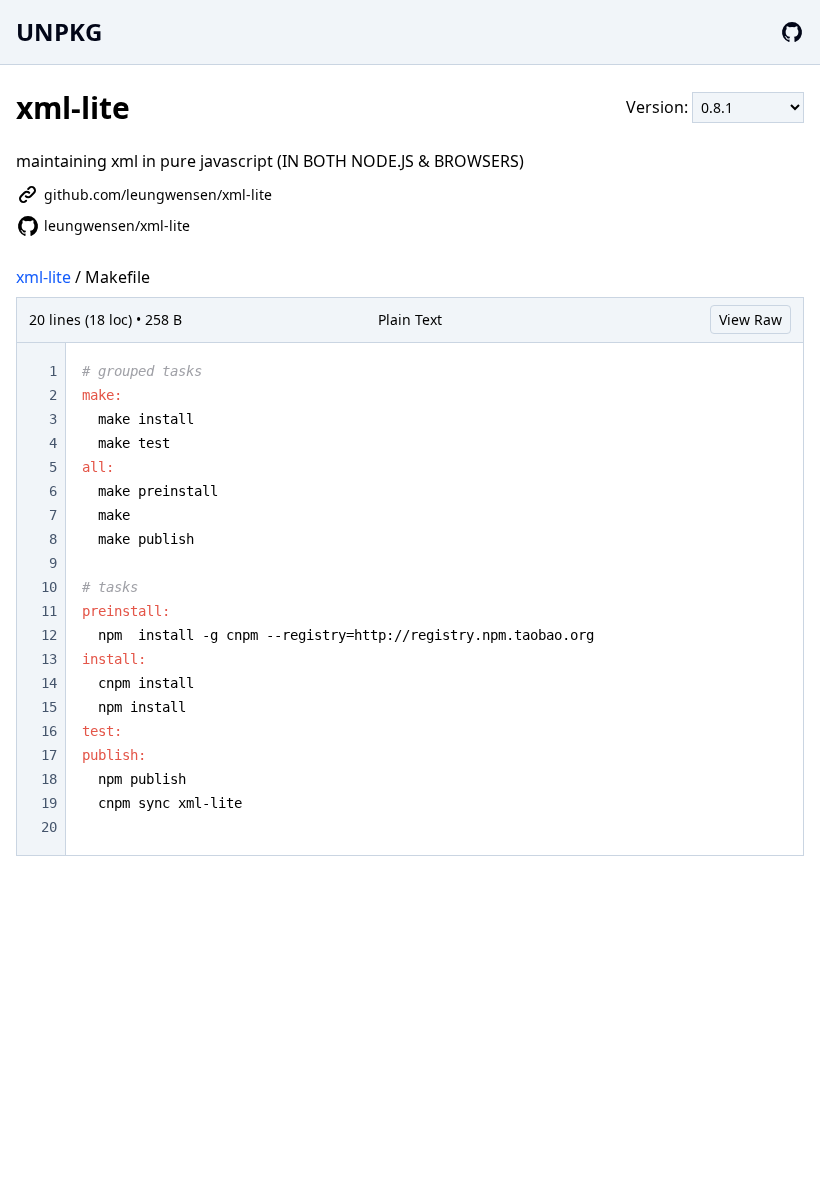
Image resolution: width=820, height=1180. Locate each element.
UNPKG (59, 31)
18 (49, 779)
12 (49, 635)
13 (49, 659)
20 (49, 827)
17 (49, 755)
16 (49, 731)
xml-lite (43, 277)
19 (49, 803)
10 (49, 587)
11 (49, 611)
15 (49, 707)
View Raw (750, 319)
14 (49, 683)
